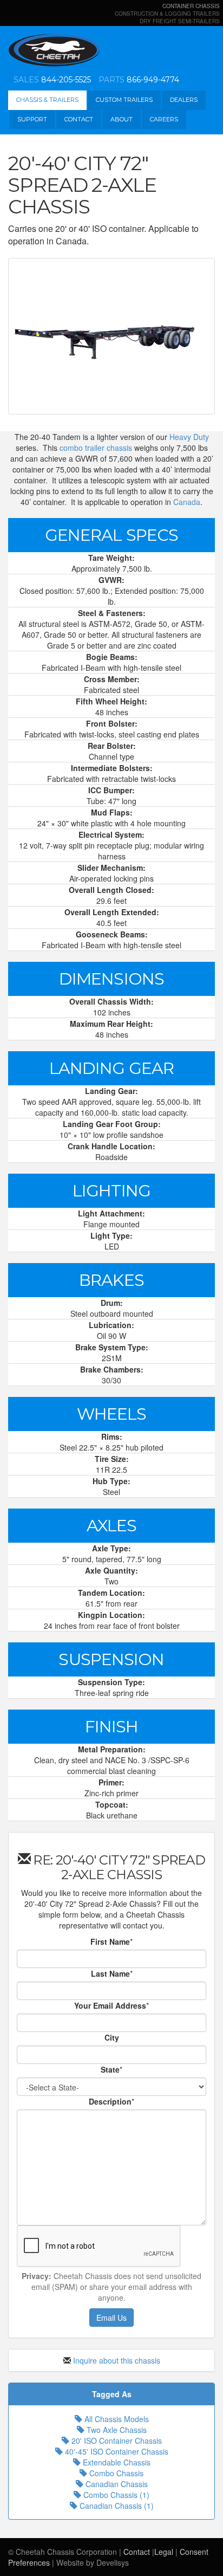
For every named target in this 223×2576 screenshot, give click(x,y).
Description (110, 2101)
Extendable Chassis (116, 2462)
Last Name (110, 1973)
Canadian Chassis (116, 2484)
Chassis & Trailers (47, 100)
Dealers (184, 100)
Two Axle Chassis (116, 2430)
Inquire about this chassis (117, 2360)
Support (32, 119)
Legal (164, 2552)
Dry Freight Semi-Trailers (180, 21)
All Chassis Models (116, 2419)
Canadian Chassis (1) (116, 2506)
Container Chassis (191, 6)
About (122, 119)
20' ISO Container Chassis (116, 2441)
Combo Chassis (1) (115, 2495)
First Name (110, 1941)
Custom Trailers (124, 100)
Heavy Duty (189, 437)
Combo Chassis (115, 2473)
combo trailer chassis (96, 448)
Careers (164, 119)
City (112, 2037)
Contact (79, 119)
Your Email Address (110, 2005)
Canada (187, 502)
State (110, 2069)
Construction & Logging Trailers (167, 14)
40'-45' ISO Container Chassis (116, 2451)
